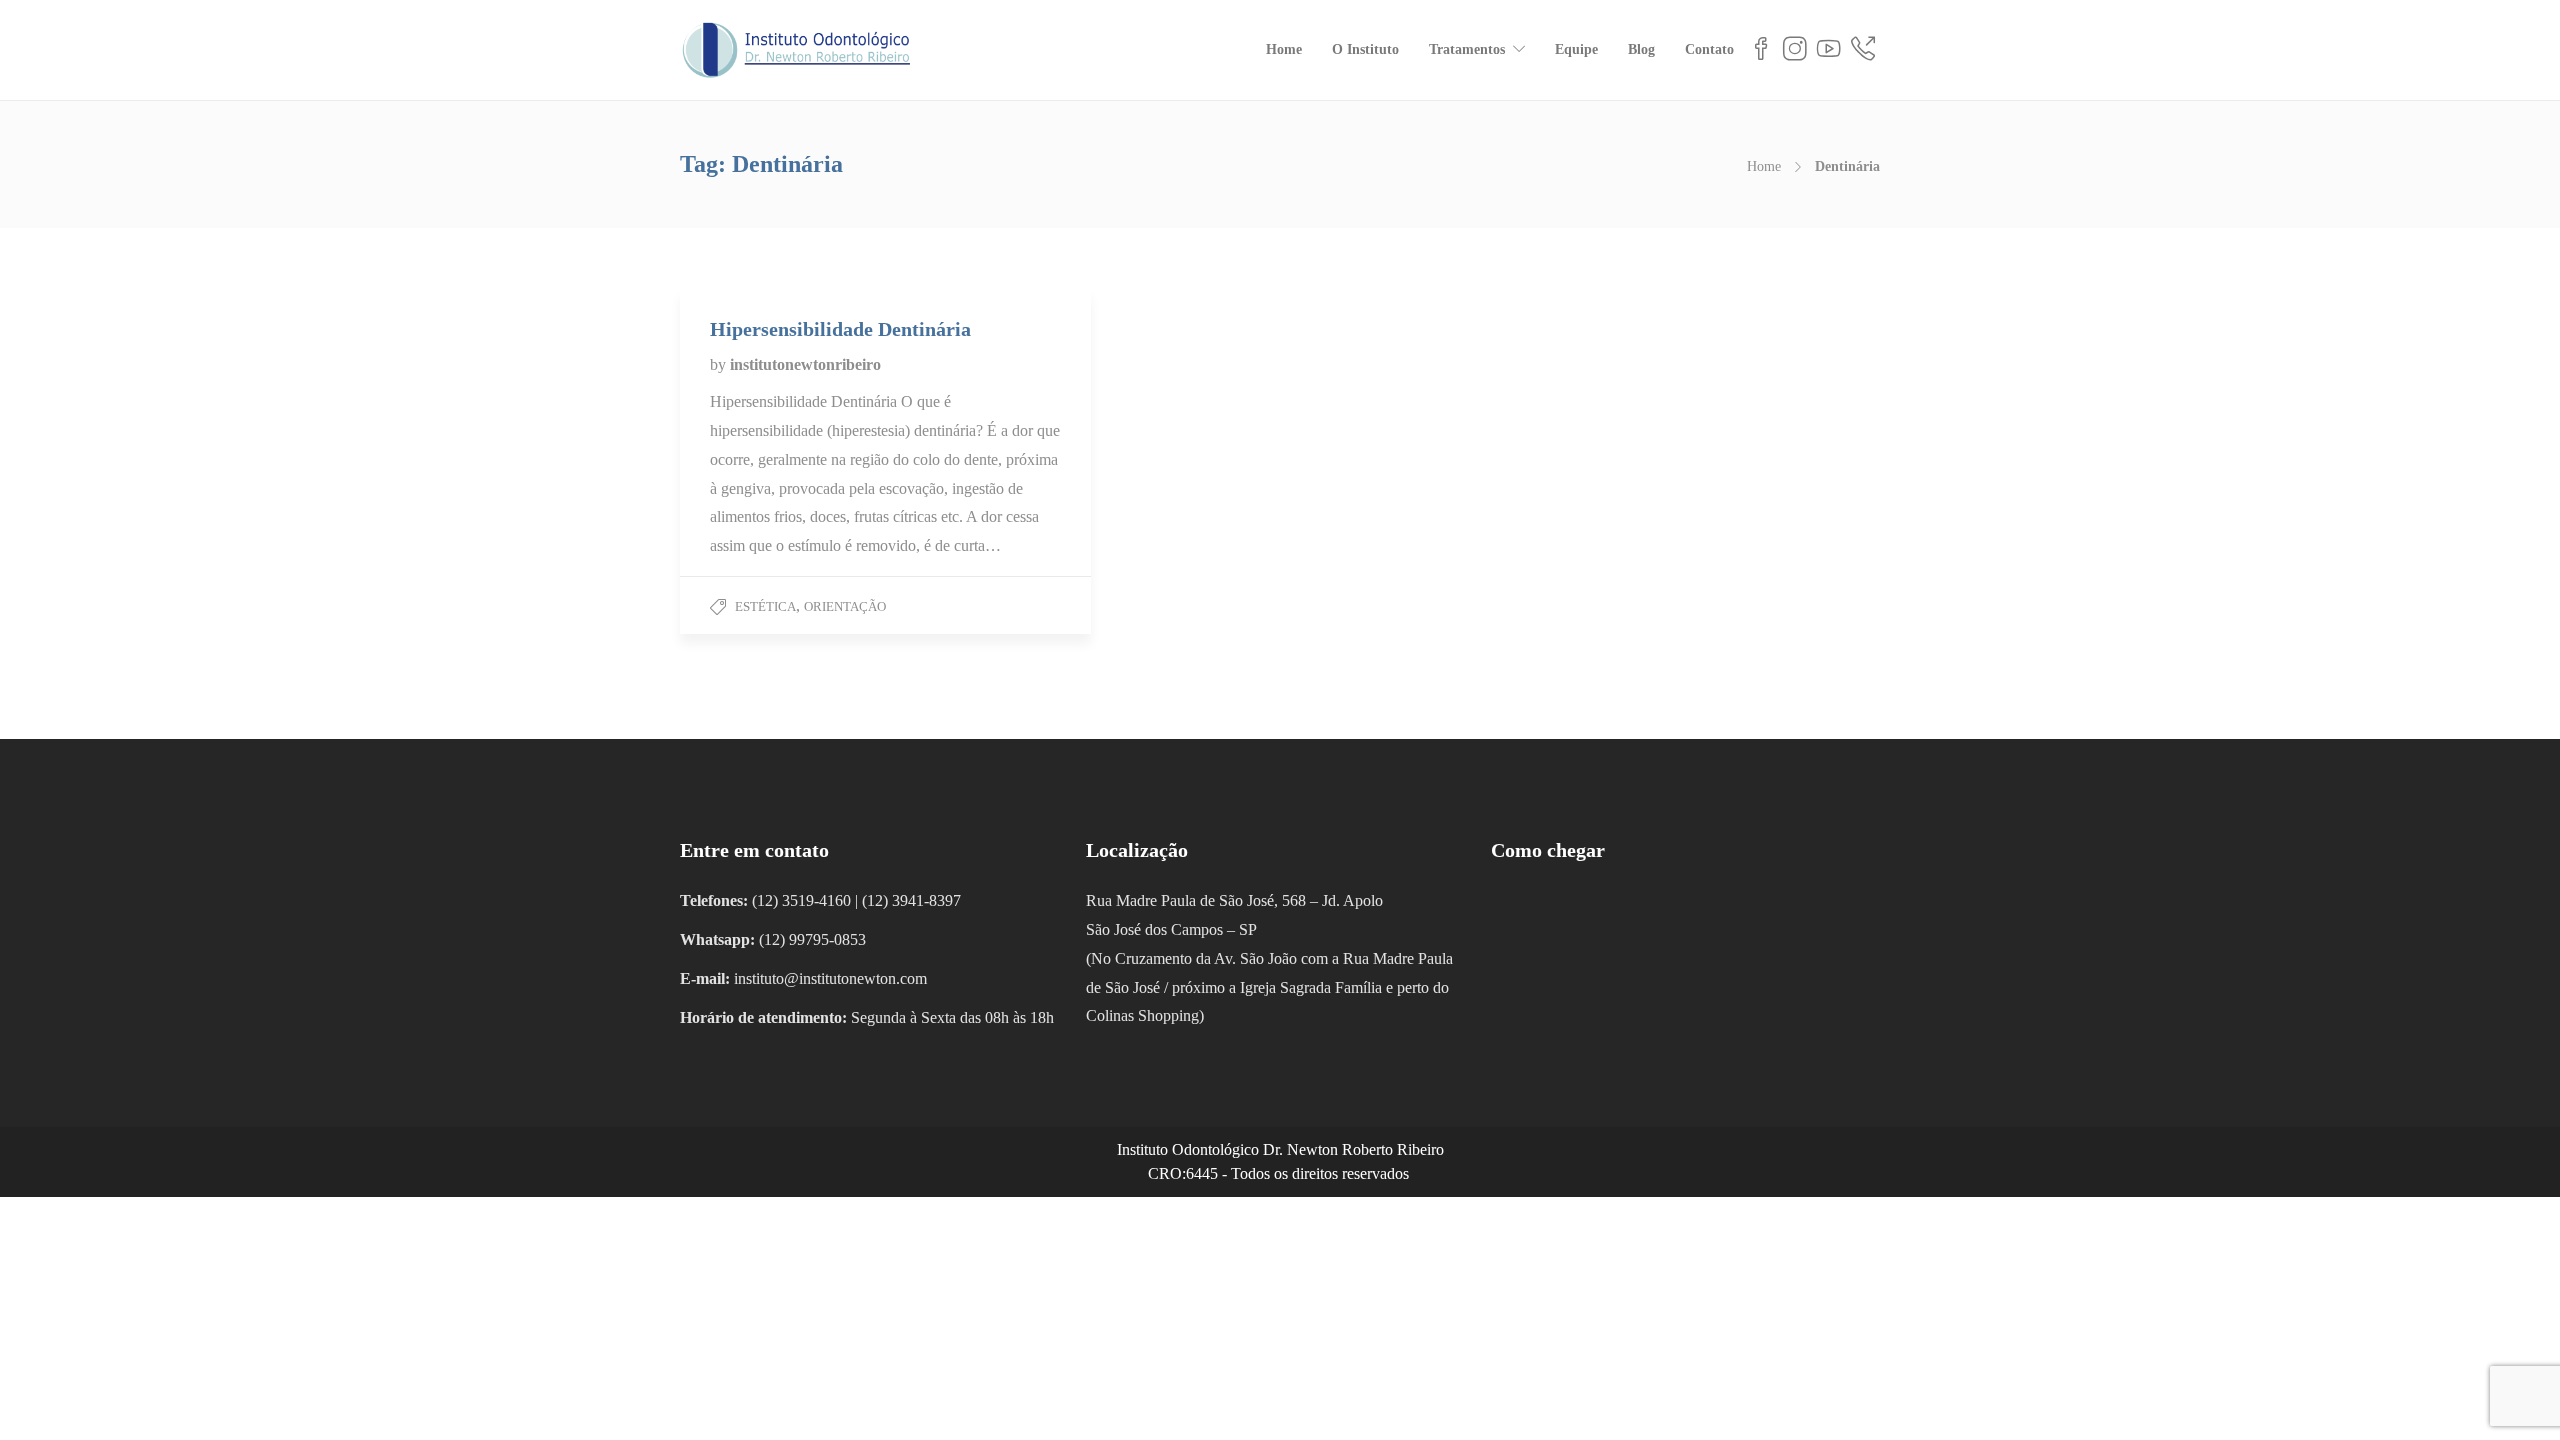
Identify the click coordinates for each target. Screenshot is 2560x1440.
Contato (1709, 49)
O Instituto (1365, 49)
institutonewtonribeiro (805, 364)
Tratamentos (1467, 49)
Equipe (1576, 49)
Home (1284, 49)
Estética (765, 606)
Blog (1641, 49)
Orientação (845, 606)
